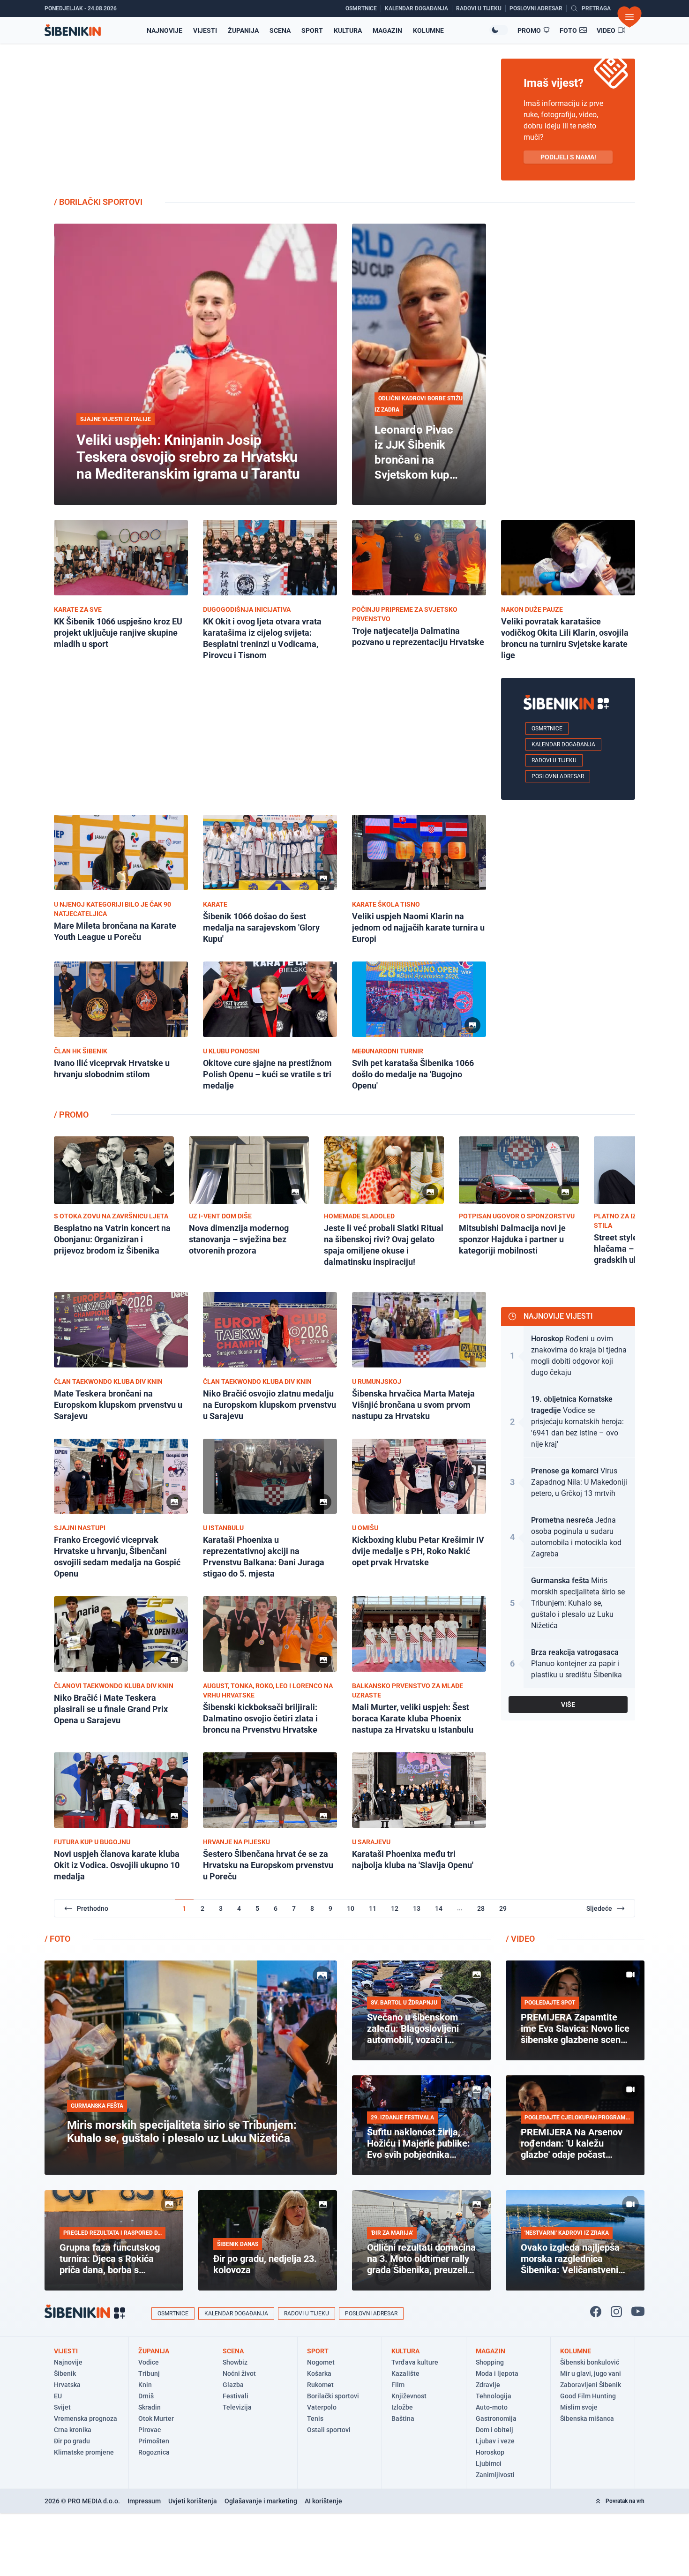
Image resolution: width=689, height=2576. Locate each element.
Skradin (150, 2407)
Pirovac (150, 2430)
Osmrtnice (547, 728)
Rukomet (320, 2385)
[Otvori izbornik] (629, 17)
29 (503, 1908)
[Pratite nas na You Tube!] (638, 2312)
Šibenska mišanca (587, 2418)
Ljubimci (489, 2463)
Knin (145, 2385)
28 (481, 1908)
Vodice (149, 2362)
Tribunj (149, 2373)
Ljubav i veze (495, 2441)
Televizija (237, 2407)
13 (417, 1908)
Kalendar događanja (563, 744)
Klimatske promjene (84, 2452)
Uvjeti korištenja (193, 2501)
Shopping (490, 2362)
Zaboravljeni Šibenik (591, 2385)
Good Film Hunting (588, 2396)
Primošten (154, 2441)
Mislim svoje (579, 2407)
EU (58, 2396)
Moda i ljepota (497, 2373)
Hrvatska (67, 2385)
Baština (403, 2418)
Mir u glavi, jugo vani (591, 2373)
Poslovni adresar (558, 776)
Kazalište (405, 2373)
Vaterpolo (322, 2407)
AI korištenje (323, 2501)
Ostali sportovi (329, 2430)
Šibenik (65, 2373)
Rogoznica (154, 2452)
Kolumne (428, 30)
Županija (243, 30)
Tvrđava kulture (415, 2362)
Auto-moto (492, 2407)
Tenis (315, 2418)
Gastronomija (496, 2418)
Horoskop (490, 2452)
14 (439, 1908)
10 (351, 1908)
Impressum (144, 2501)
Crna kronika (73, 2430)
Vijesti (205, 30)
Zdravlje (488, 2385)
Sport (312, 30)
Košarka (319, 2373)
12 (395, 1908)
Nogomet (321, 2362)
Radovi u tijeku (554, 760)
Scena (280, 30)
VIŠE (568, 1705)
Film (398, 2385)
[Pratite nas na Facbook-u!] (596, 2312)
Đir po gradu (72, 2441)
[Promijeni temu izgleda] (499, 30)
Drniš (146, 2396)
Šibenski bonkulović (590, 2362)
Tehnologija (494, 2396)
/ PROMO (71, 1115)
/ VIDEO (520, 1939)
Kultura (348, 30)
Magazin (387, 30)
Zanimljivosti (495, 2475)
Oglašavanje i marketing (261, 2501)
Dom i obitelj (494, 2430)
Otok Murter (156, 2418)
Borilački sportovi (333, 2396)
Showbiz (235, 2362)
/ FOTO (57, 1939)
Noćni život (239, 2373)
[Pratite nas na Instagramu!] (616, 2312)
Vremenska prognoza (86, 2418)
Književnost (409, 2396)
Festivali (236, 2396)
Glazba (233, 2385)
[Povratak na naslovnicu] (73, 30)
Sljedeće (599, 1908)
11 (373, 1908)
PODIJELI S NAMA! (568, 157)
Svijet (62, 2407)
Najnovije (165, 30)
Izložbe (402, 2407)
